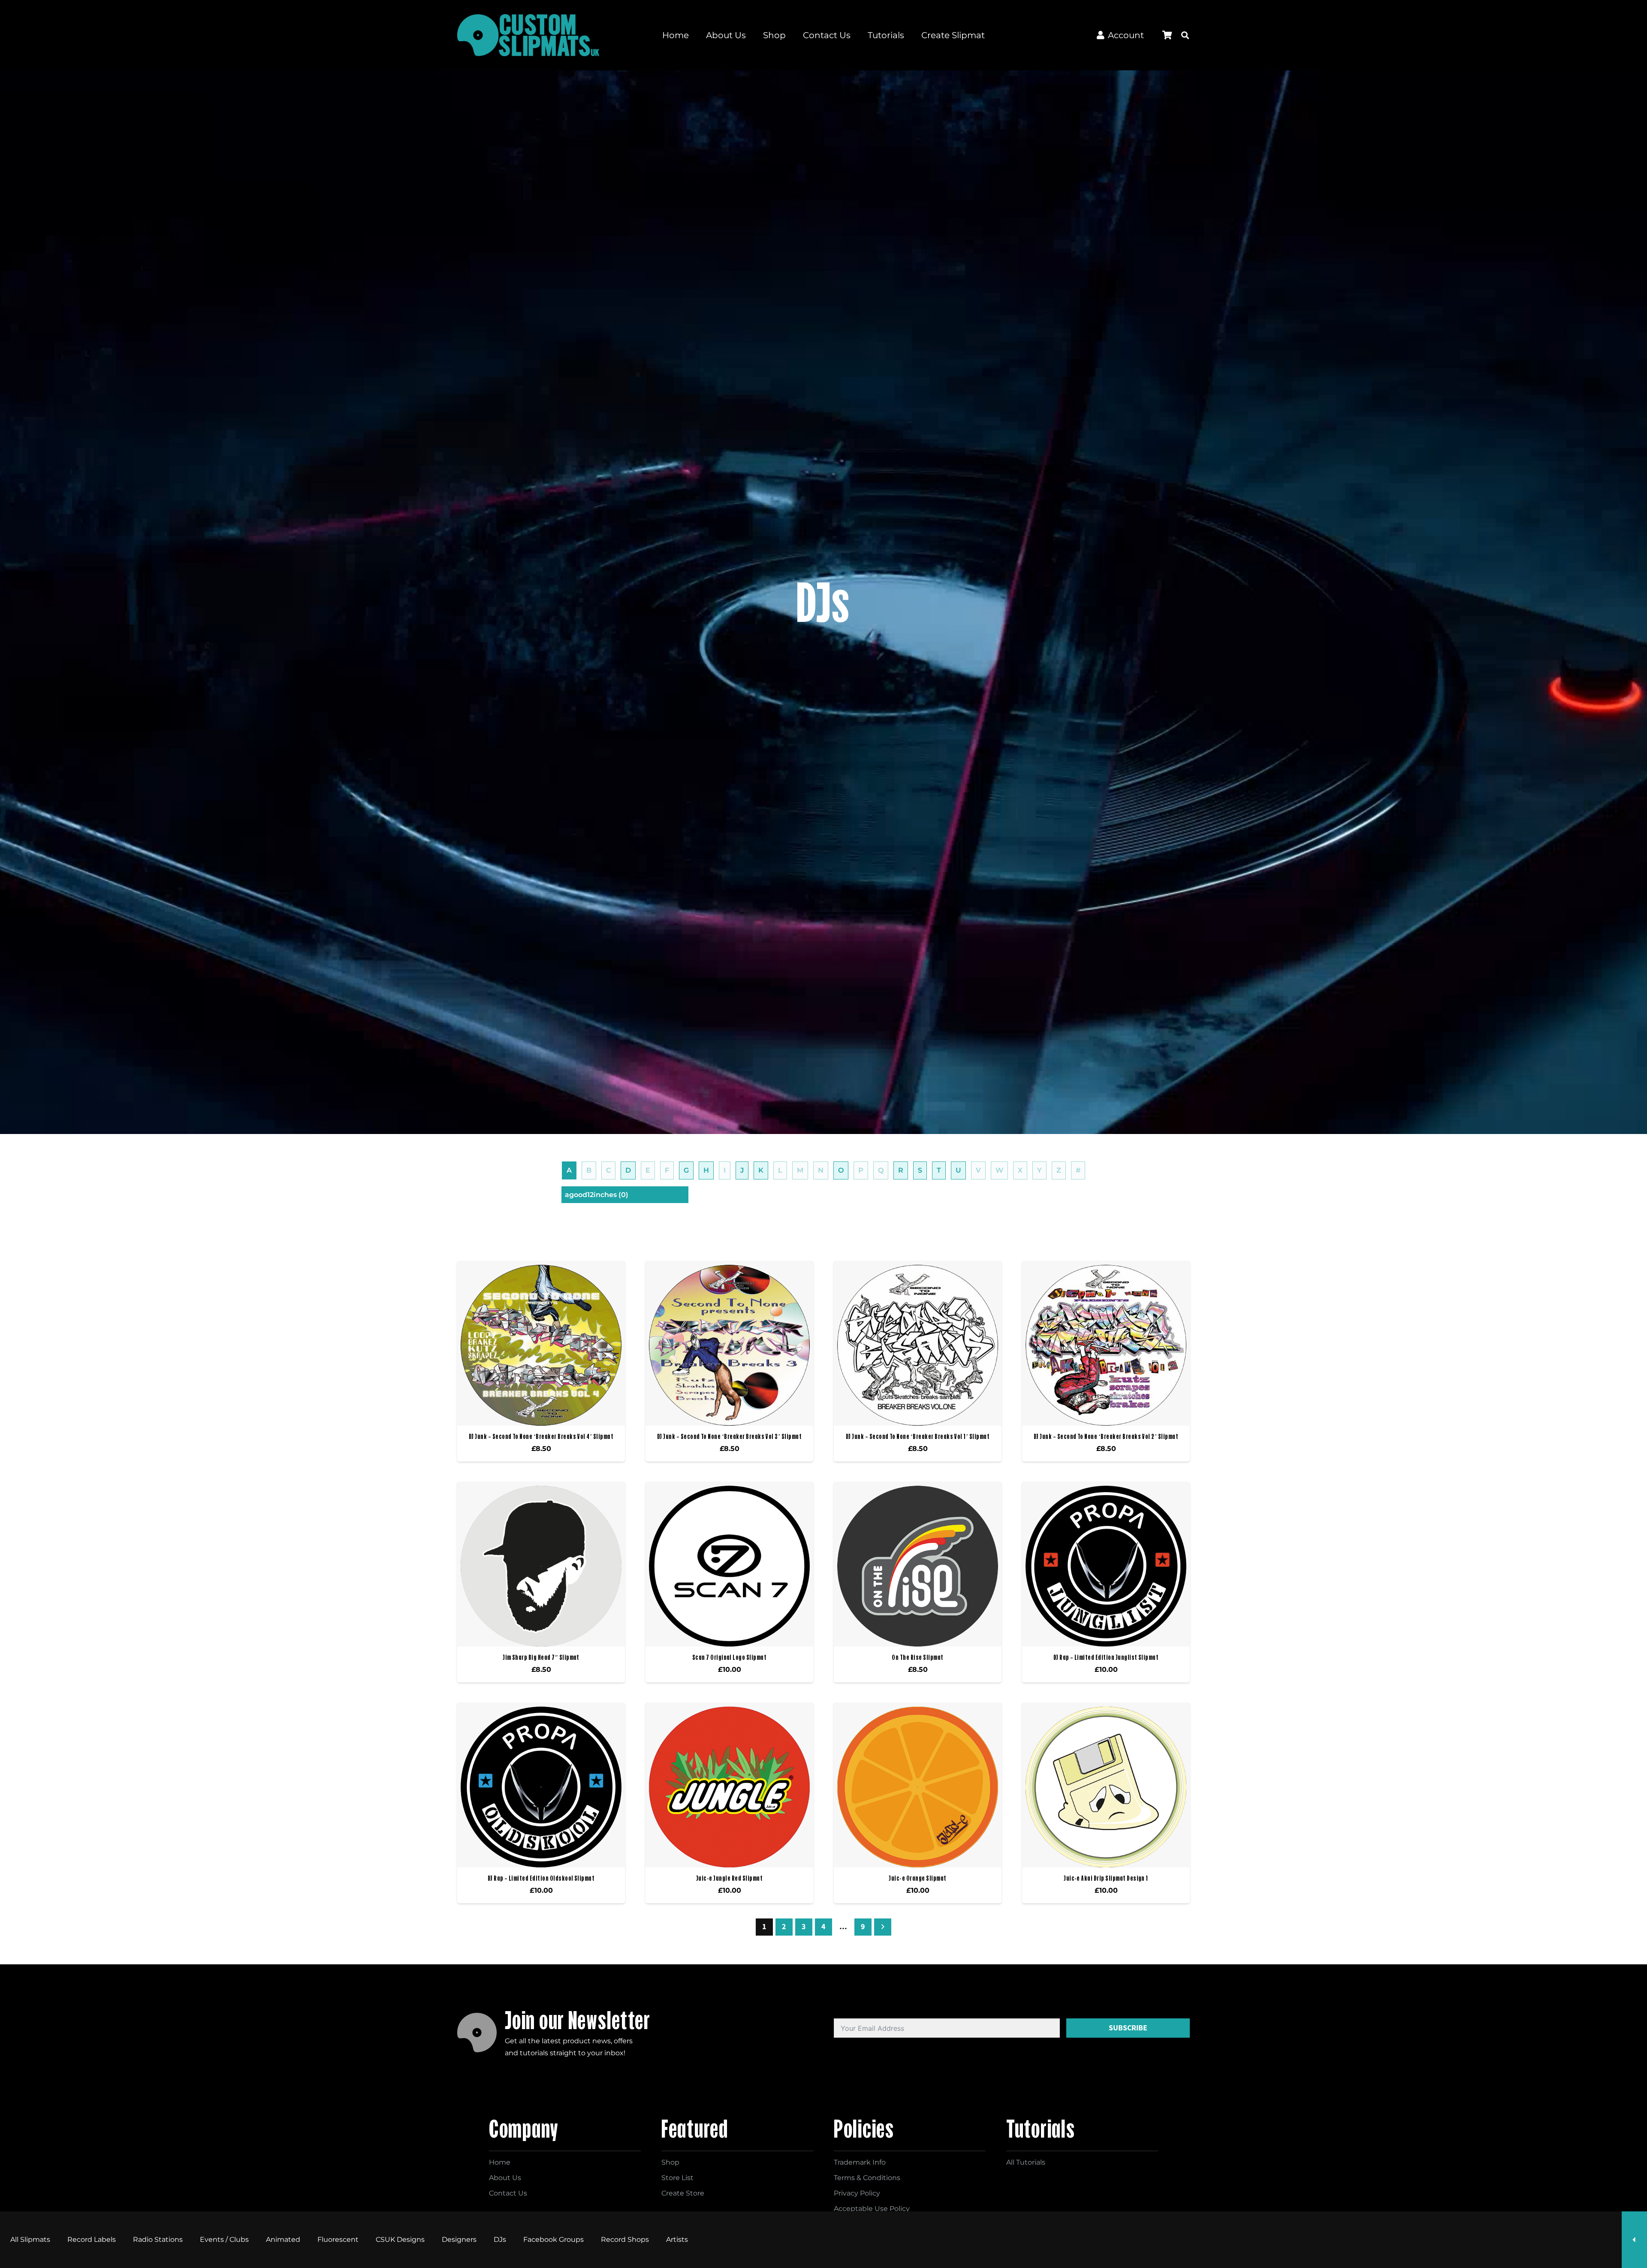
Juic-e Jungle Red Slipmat (729, 1878)
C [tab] (608, 1170)
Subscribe (1128, 2028)
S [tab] (920, 1170)
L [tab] (780, 1170)
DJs (500, 2239)
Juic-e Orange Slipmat (917, 1878)
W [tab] (999, 1170)
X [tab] (1020, 1170)
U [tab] (958, 1170)
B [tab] (589, 1170)
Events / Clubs (224, 2239)
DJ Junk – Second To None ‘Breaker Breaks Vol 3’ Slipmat (729, 1436)
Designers (459, 2239)
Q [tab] (881, 1170)
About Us (505, 2178)
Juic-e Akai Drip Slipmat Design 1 (1106, 1878)
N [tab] (821, 1170)
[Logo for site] (528, 35)
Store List (677, 2178)
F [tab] (667, 1170)
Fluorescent (338, 2239)
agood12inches (597, 1195)
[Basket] (1167, 35)
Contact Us (508, 2193)
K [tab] (761, 1170)
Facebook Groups (554, 2239)
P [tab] (861, 1170)
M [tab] (800, 1170)
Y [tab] (1039, 1170)
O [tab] (841, 1170)
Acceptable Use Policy (872, 2209)
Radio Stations (158, 2239)
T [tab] (939, 1170)
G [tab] (686, 1170)
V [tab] (978, 1170)
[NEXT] (883, 1927)
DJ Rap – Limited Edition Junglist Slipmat (1106, 1657)
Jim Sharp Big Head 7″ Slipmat (541, 1657)
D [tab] (628, 1170)
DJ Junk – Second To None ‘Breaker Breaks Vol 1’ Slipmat (918, 1436)
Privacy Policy (857, 2193)
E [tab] (648, 1170)
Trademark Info (860, 2162)
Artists (677, 2239)
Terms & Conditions (867, 2178)
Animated (283, 2239)
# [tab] (1078, 1170)
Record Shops (625, 2239)
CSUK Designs (400, 2239)
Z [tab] (1059, 1170)
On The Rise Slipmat (917, 1657)
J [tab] (742, 1170)
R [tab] (901, 1170)
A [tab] (569, 1170)
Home (500, 2162)
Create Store (683, 2193)
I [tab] (725, 1170)
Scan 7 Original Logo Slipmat (729, 1657)
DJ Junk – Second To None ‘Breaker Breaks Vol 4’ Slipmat (541, 1436)
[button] (1185, 35)
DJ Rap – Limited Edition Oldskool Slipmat (541, 1878)
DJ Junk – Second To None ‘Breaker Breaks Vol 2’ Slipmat (1106, 1436)
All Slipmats (30, 2239)
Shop (670, 2162)
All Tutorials (1026, 2162)
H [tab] (706, 1170)
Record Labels (92, 2239)
